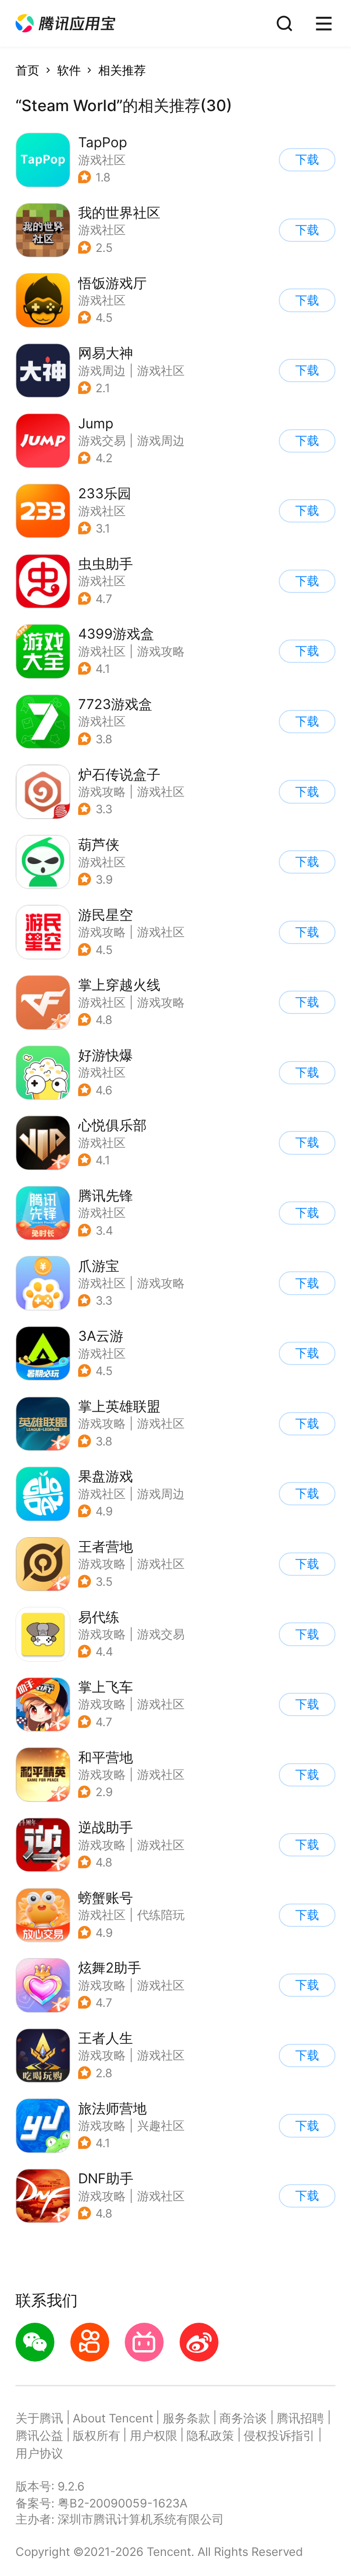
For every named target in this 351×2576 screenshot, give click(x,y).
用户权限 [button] (154, 2435)
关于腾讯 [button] (39, 2418)
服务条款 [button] (186, 2418)
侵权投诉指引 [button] (279, 2435)
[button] (65, 24)
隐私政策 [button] (210, 2435)
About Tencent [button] (113, 2418)
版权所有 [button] (96, 2435)
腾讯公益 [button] (39, 2435)
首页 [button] (27, 70)
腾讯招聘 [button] (300, 2418)
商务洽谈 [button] (243, 2418)
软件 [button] (69, 70)
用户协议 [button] (39, 2453)
